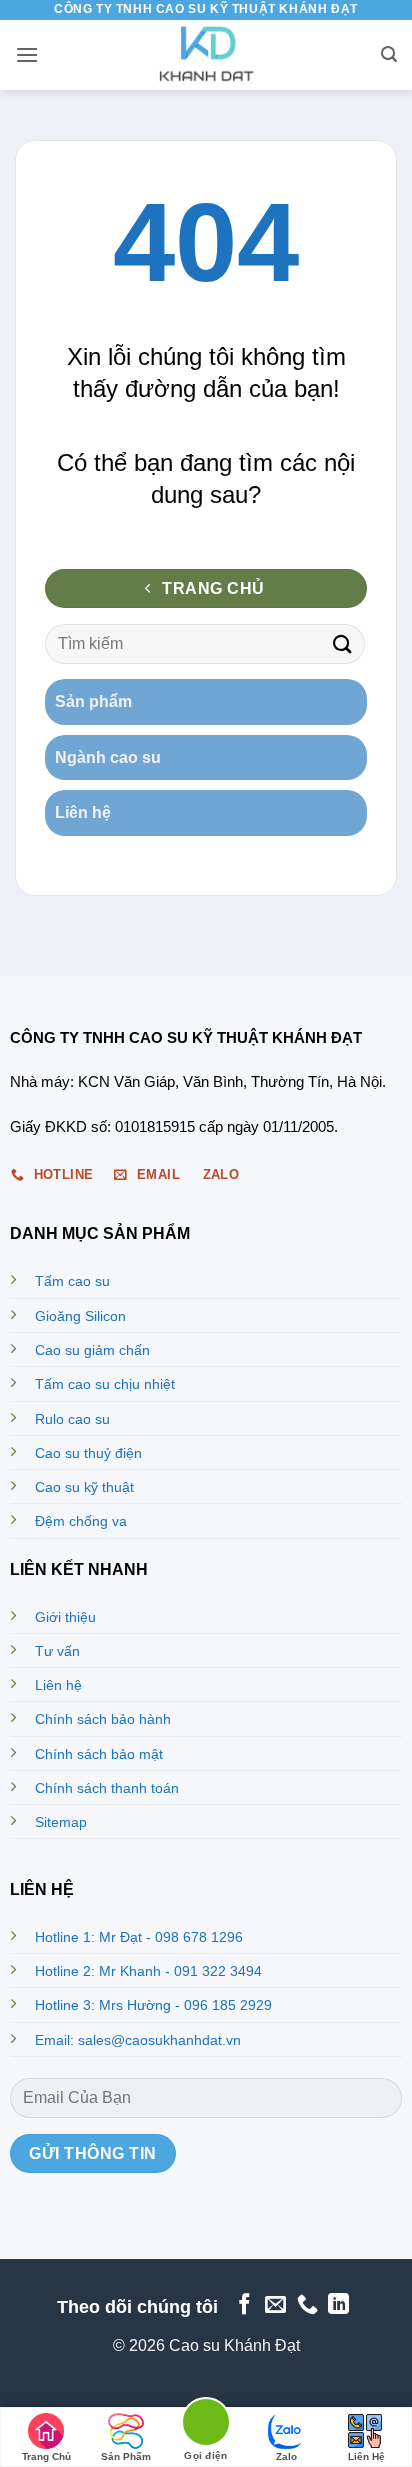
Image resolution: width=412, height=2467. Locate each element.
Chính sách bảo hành (103, 1719)
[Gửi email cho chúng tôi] (275, 2305)
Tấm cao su (72, 1281)
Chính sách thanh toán (107, 1788)
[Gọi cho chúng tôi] (307, 2305)
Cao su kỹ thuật (84, 1487)
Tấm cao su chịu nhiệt (105, 1384)
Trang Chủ (46, 2456)
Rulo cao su (72, 1419)
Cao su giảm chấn (92, 1350)
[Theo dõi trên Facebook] (243, 2305)
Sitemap (61, 1822)
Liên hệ (58, 1685)
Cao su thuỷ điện (88, 1453)
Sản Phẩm (126, 2456)
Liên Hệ (366, 2456)
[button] (27, 54)
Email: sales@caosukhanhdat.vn (138, 2040)
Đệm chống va (81, 1521)
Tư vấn (57, 1651)
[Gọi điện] (206, 2425)
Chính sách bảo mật (99, 1754)
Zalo (286, 2456)
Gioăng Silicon (80, 1316)
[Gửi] (343, 643)
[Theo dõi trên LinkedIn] (338, 2305)
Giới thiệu (65, 1617)
